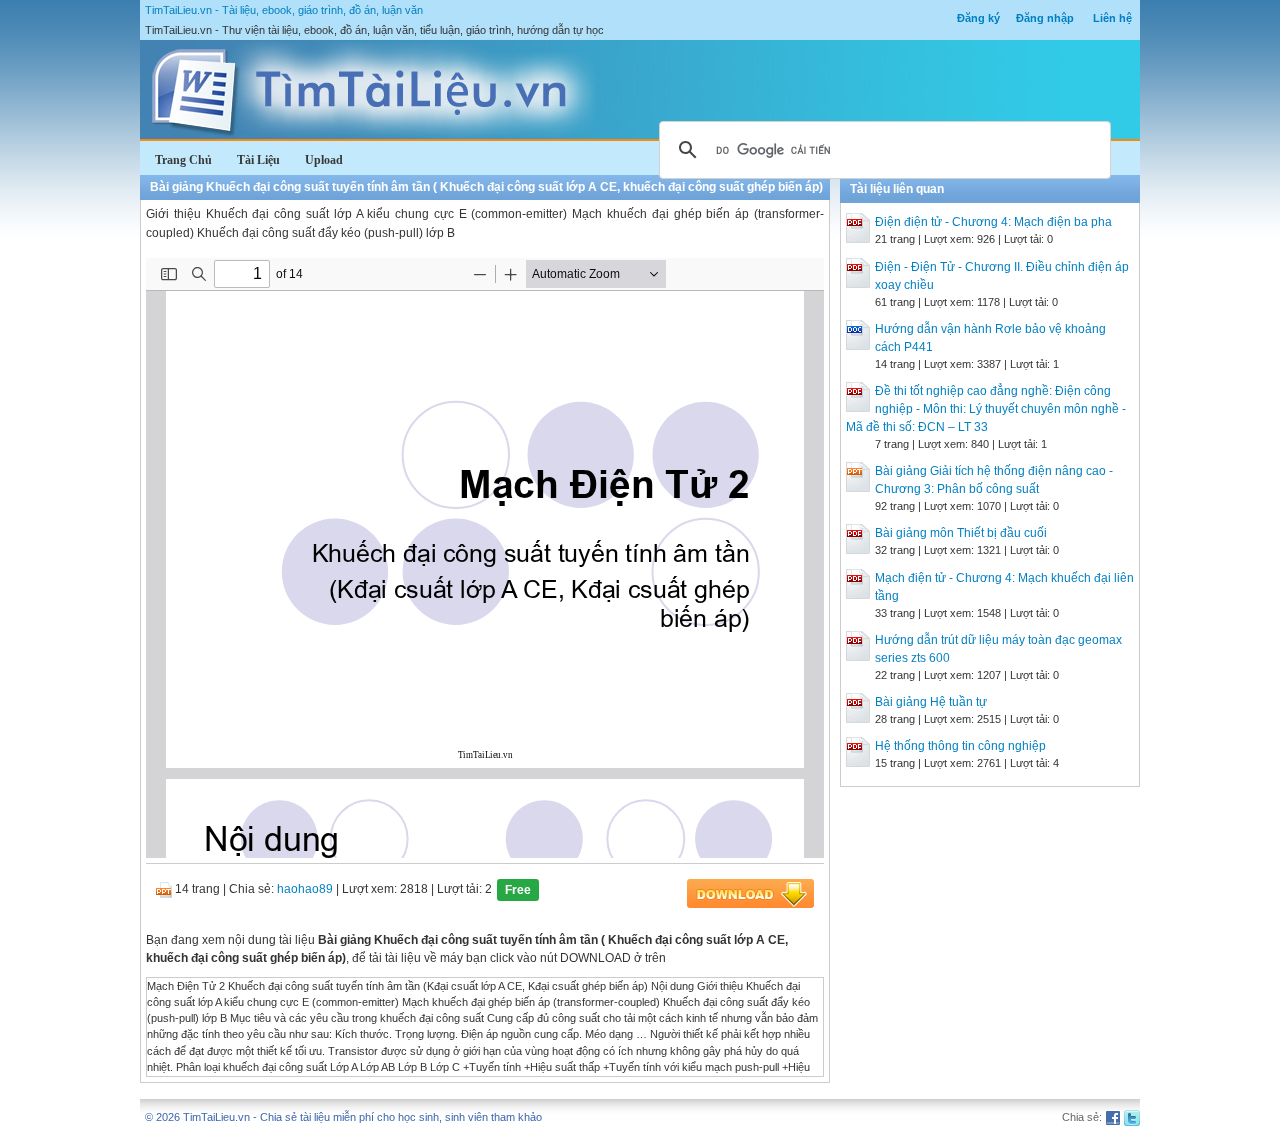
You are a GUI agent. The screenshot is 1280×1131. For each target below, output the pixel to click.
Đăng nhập (1045, 18)
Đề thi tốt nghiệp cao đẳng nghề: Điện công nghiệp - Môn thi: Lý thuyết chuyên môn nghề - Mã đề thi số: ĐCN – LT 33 (986, 409)
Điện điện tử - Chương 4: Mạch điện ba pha (993, 222)
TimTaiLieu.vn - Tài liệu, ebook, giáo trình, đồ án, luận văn (284, 10)
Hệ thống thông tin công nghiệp (960, 746)
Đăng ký (978, 18)
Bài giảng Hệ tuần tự (931, 702)
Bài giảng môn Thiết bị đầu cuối (961, 533)
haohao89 (305, 889)
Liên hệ (1112, 18)
